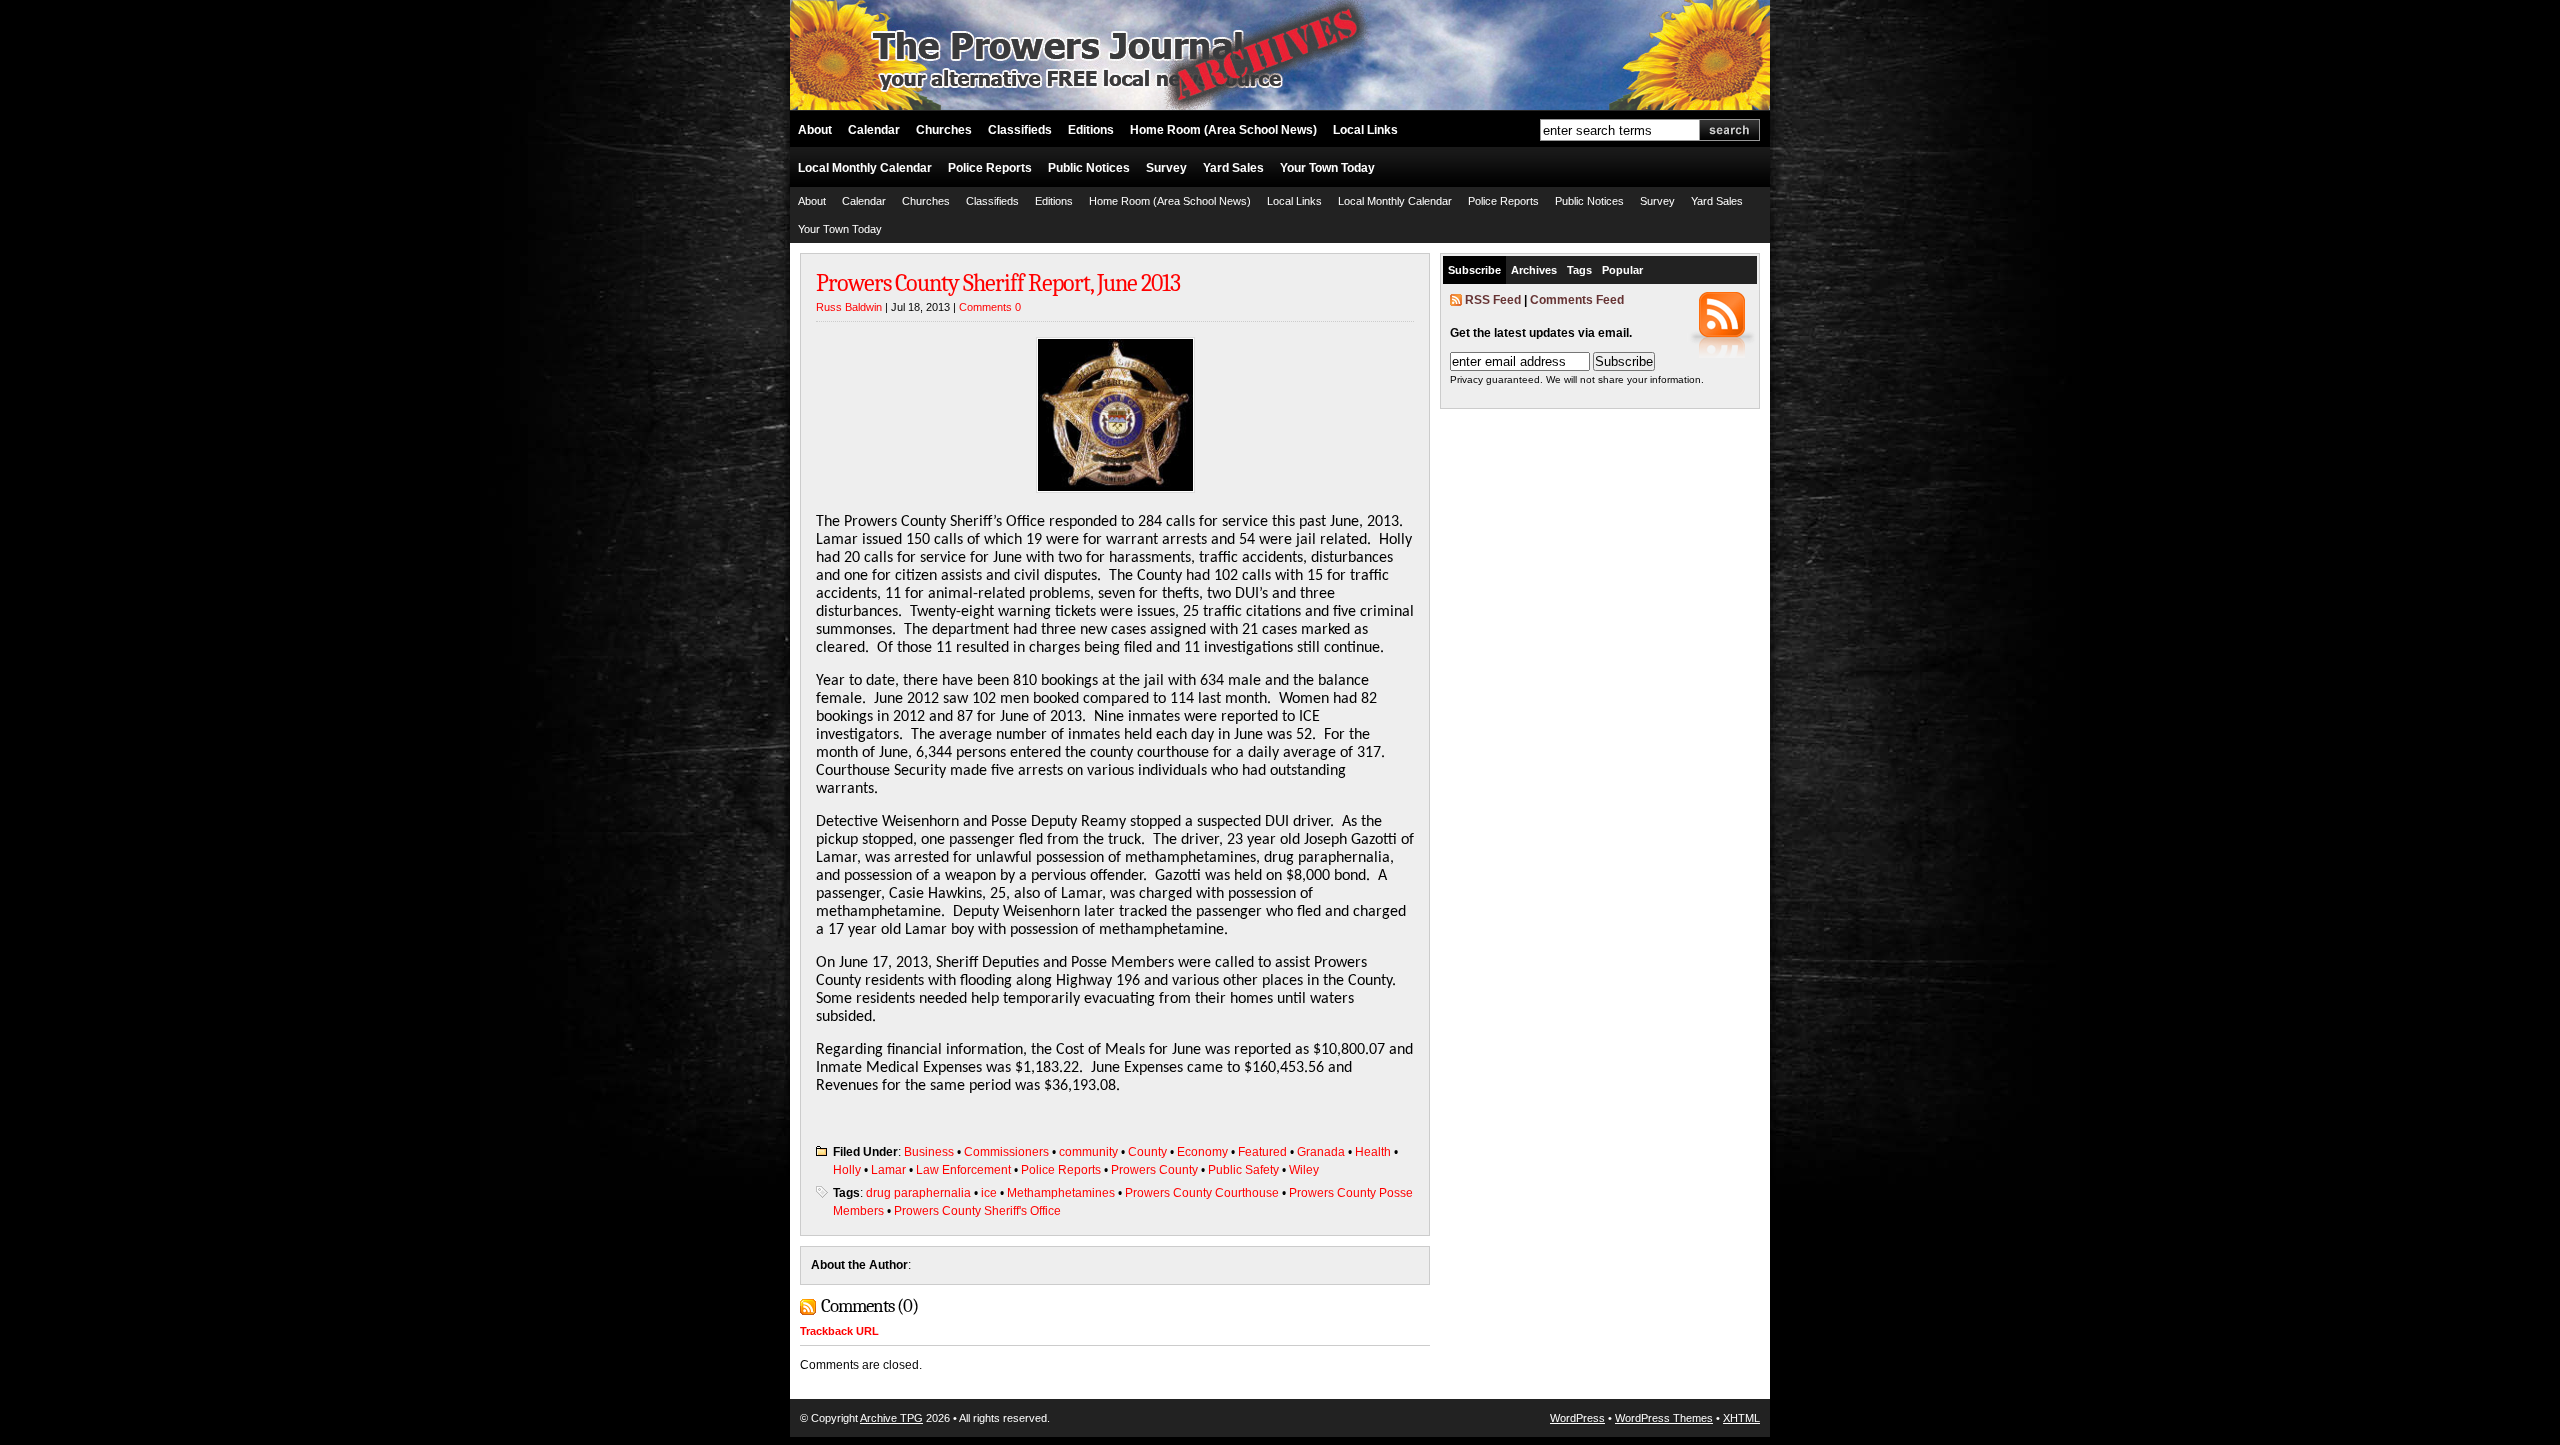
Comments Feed (1577, 300)
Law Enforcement (963, 1170)
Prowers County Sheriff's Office (977, 1211)
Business (929, 1152)
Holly (847, 1170)
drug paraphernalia (918, 1193)
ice (989, 1193)
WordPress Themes (1664, 1418)
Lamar (888, 1170)
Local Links (1365, 130)
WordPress (1577, 1418)
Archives (1534, 270)
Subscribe (1474, 270)
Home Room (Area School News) (1223, 130)
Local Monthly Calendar (865, 168)
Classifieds (1020, 130)
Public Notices (1089, 168)
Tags (1579, 270)
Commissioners (1006, 1152)
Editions (1091, 130)
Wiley (1304, 1170)
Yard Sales (1233, 168)
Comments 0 (990, 307)
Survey (1166, 168)
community (1088, 1152)
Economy (1202, 1152)
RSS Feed (1493, 300)
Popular (1622, 270)
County (1147, 1152)
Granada (1321, 1152)
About (815, 130)
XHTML (1741, 1418)
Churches (944, 130)
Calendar (874, 130)
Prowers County (1154, 1170)
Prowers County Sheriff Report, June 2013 (998, 283)
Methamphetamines (1061, 1193)
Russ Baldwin (849, 307)
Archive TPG (891, 1418)
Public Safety (1243, 1170)
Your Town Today (1327, 168)
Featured (1262, 1152)
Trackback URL (839, 1331)
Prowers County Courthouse (1202, 1193)
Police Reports (990, 168)
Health (1373, 1152)
